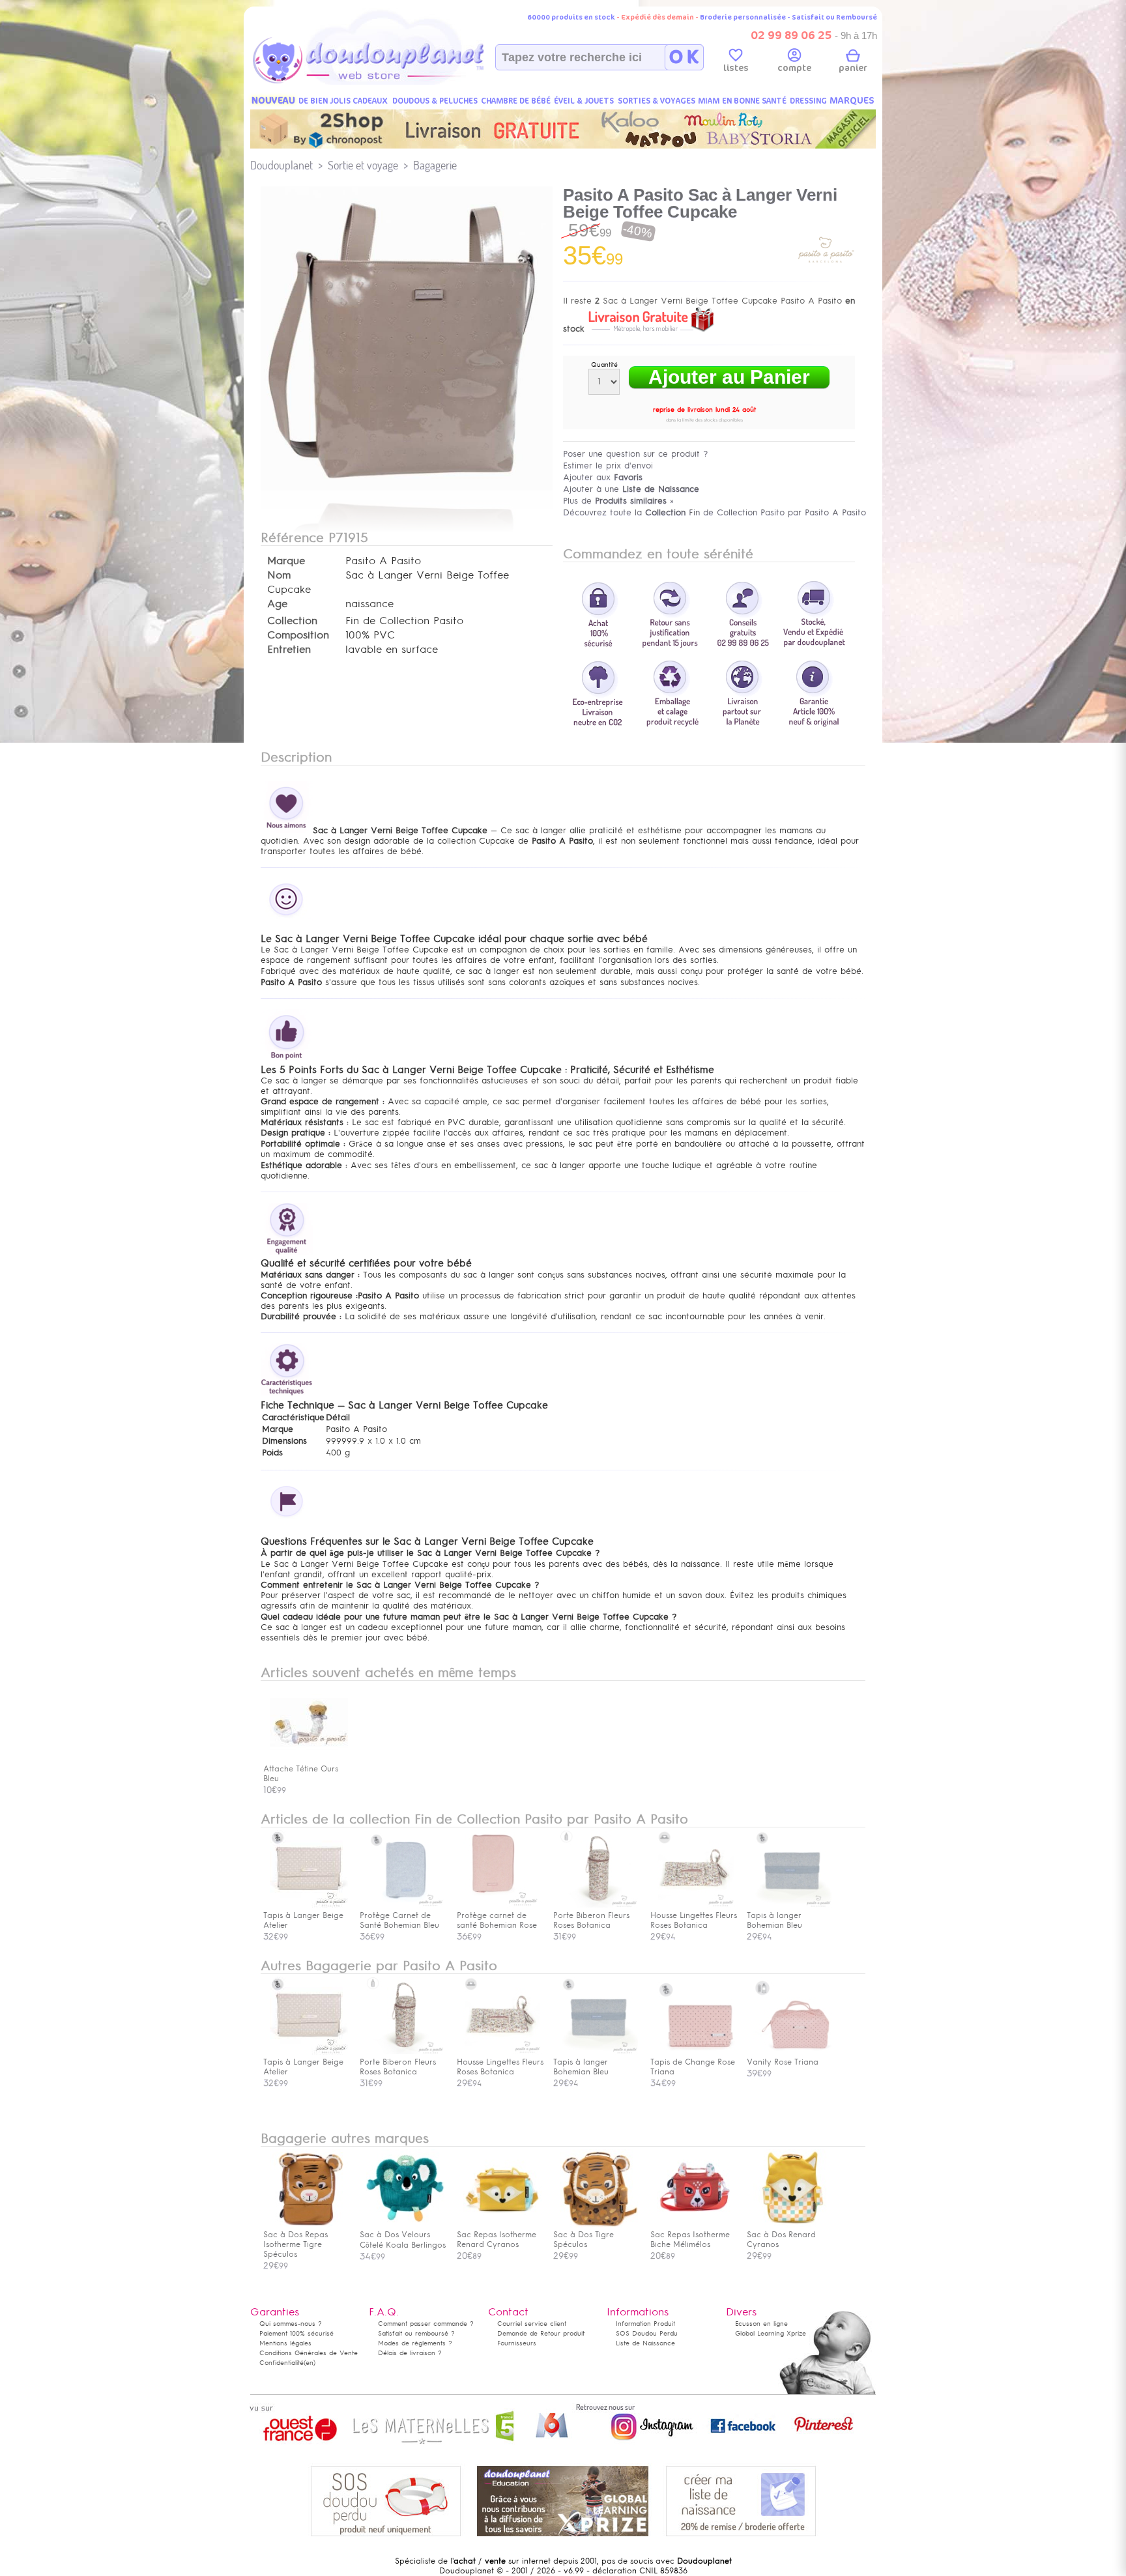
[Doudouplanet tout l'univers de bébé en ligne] (394, 82)
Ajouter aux (603, 477)
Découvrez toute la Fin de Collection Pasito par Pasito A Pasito (715, 512)
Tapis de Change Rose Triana (693, 2067)
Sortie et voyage (363, 165)
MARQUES (852, 101)
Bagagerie (435, 165)
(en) (310, 2363)
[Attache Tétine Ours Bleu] (309, 1759)
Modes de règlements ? (415, 2343)
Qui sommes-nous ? (291, 2324)
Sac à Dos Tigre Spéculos (584, 2240)
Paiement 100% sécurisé (296, 2333)
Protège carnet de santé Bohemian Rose (497, 1920)
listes (736, 68)
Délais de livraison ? (410, 2353)
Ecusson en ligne (761, 2324)
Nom (279, 575)
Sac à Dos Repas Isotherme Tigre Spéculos (296, 2244)
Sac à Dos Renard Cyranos (781, 2240)
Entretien (289, 650)
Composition (298, 635)
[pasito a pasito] (826, 276)
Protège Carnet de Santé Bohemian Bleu (399, 1920)
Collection (292, 621)
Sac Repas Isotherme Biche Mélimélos (690, 2240)
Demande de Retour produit (541, 2333)
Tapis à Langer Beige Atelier (303, 1920)
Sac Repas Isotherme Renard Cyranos (497, 2240)
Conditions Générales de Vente (309, 2353)
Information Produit (645, 2324)
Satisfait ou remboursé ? (416, 2333)
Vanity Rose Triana (783, 2062)
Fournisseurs (517, 2343)
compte (794, 68)
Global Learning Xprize (771, 2333)
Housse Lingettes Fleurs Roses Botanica (694, 1920)
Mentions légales (285, 2343)
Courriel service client (532, 2324)
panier (853, 68)
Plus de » (618, 501)
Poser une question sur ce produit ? (636, 454)
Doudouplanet (281, 165)
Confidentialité (281, 2363)
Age (277, 604)
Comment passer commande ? (426, 2324)
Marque (286, 561)
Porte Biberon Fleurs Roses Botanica (591, 1920)
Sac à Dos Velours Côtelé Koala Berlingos (403, 2240)
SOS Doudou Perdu (647, 2333)
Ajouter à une (631, 489)
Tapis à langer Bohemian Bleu (774, 1920)
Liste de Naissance (645, 2343)
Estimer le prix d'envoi (608, 465)
